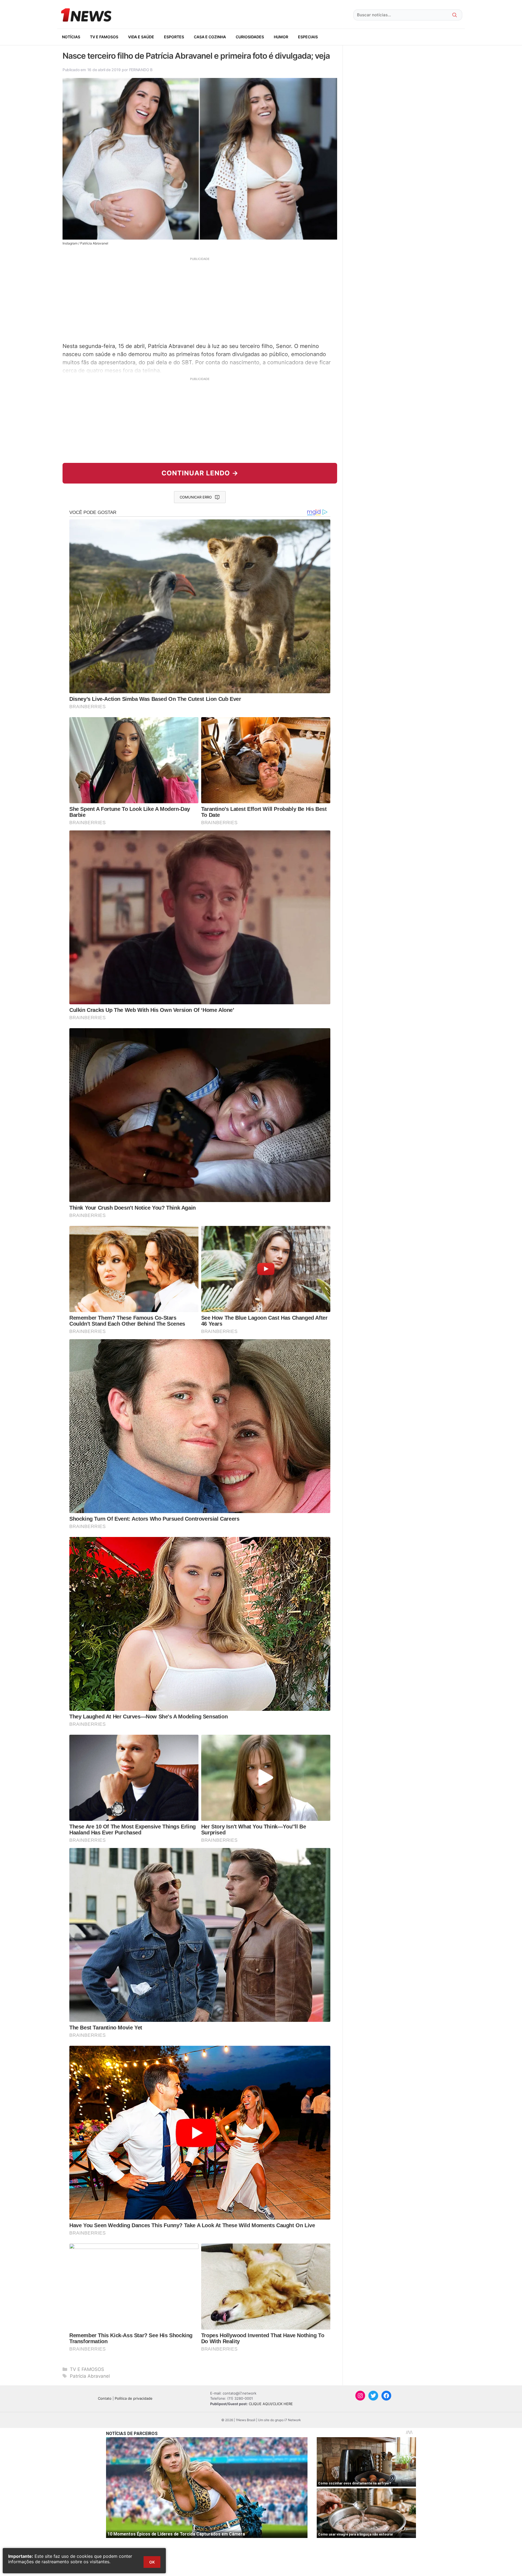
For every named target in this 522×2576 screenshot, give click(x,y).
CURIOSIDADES (250, 37)
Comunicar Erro (196, 497)
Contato (105, 2398)
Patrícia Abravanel (90, 2376)
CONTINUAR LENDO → (200, 473)
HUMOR (281, 37)
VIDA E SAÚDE (141, 37)
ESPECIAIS (308, 37)
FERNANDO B (141, 70)
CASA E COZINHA (210, 37)
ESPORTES (174, 37)
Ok (152, 2562)
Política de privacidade (134, 2398)
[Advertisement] (200, 299)
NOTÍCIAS (71, 37)
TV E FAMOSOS (104, 37)
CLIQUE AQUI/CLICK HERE (271, 2404)
